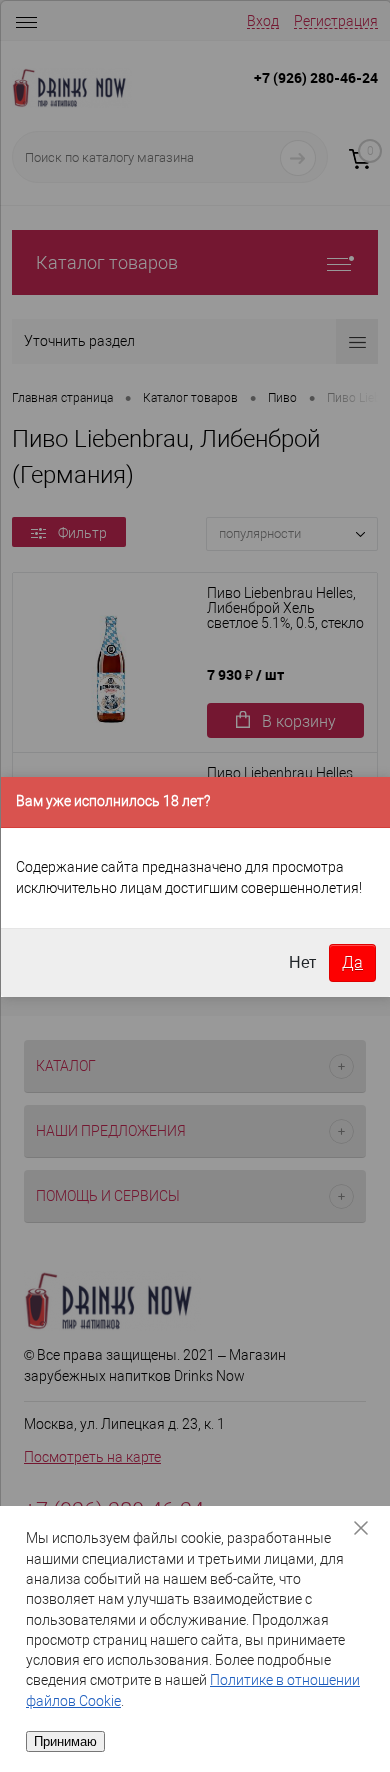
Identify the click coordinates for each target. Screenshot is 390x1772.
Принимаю (65, 1741)
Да (352, 962)
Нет (302, 962)
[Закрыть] (368, 1528)
